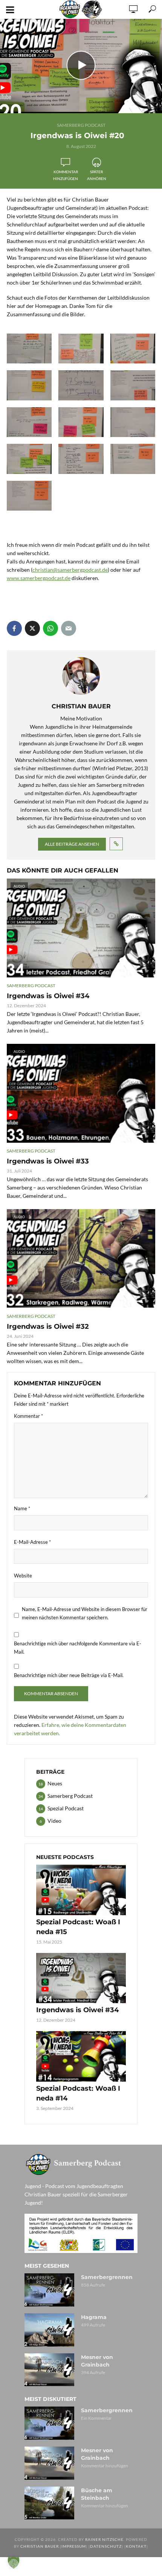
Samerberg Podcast (81, 125)
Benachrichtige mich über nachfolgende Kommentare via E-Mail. (78, 1648)
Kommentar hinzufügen (66, 175)
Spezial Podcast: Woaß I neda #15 (78, 1927)
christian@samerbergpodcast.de (70, 570)
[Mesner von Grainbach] (49, 2370)
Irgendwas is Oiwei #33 (48, 1161)
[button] (14, 2562)
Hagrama (94, 2317)
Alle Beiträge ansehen (72, 844)
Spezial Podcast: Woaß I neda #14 (78, 2093)
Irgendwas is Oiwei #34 (48, 996)
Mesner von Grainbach (97, 2361)
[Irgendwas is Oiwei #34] (81, 1978)
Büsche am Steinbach (97, 2494)
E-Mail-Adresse (32, 1542)
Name (22, 1508)
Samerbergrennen (107, 2277)
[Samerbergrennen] (49, 2290)
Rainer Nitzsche (104, 2539)
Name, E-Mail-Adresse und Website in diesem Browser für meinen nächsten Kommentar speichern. (85, 1613)
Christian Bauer (40, 2546)
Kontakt (136, 2546)
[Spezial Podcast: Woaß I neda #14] (81, 2056)
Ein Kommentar (96, 2418)
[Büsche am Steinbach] (49, 2503)
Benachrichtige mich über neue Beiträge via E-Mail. (69, 1675)
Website (23, 1576)
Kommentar (28, 1416)
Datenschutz (106, 2546)
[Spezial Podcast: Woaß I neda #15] (81, 1890)
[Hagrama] (49, 2330)
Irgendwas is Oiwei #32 (48, 1326)
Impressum (74, 2546)
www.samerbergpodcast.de (39, 578)
